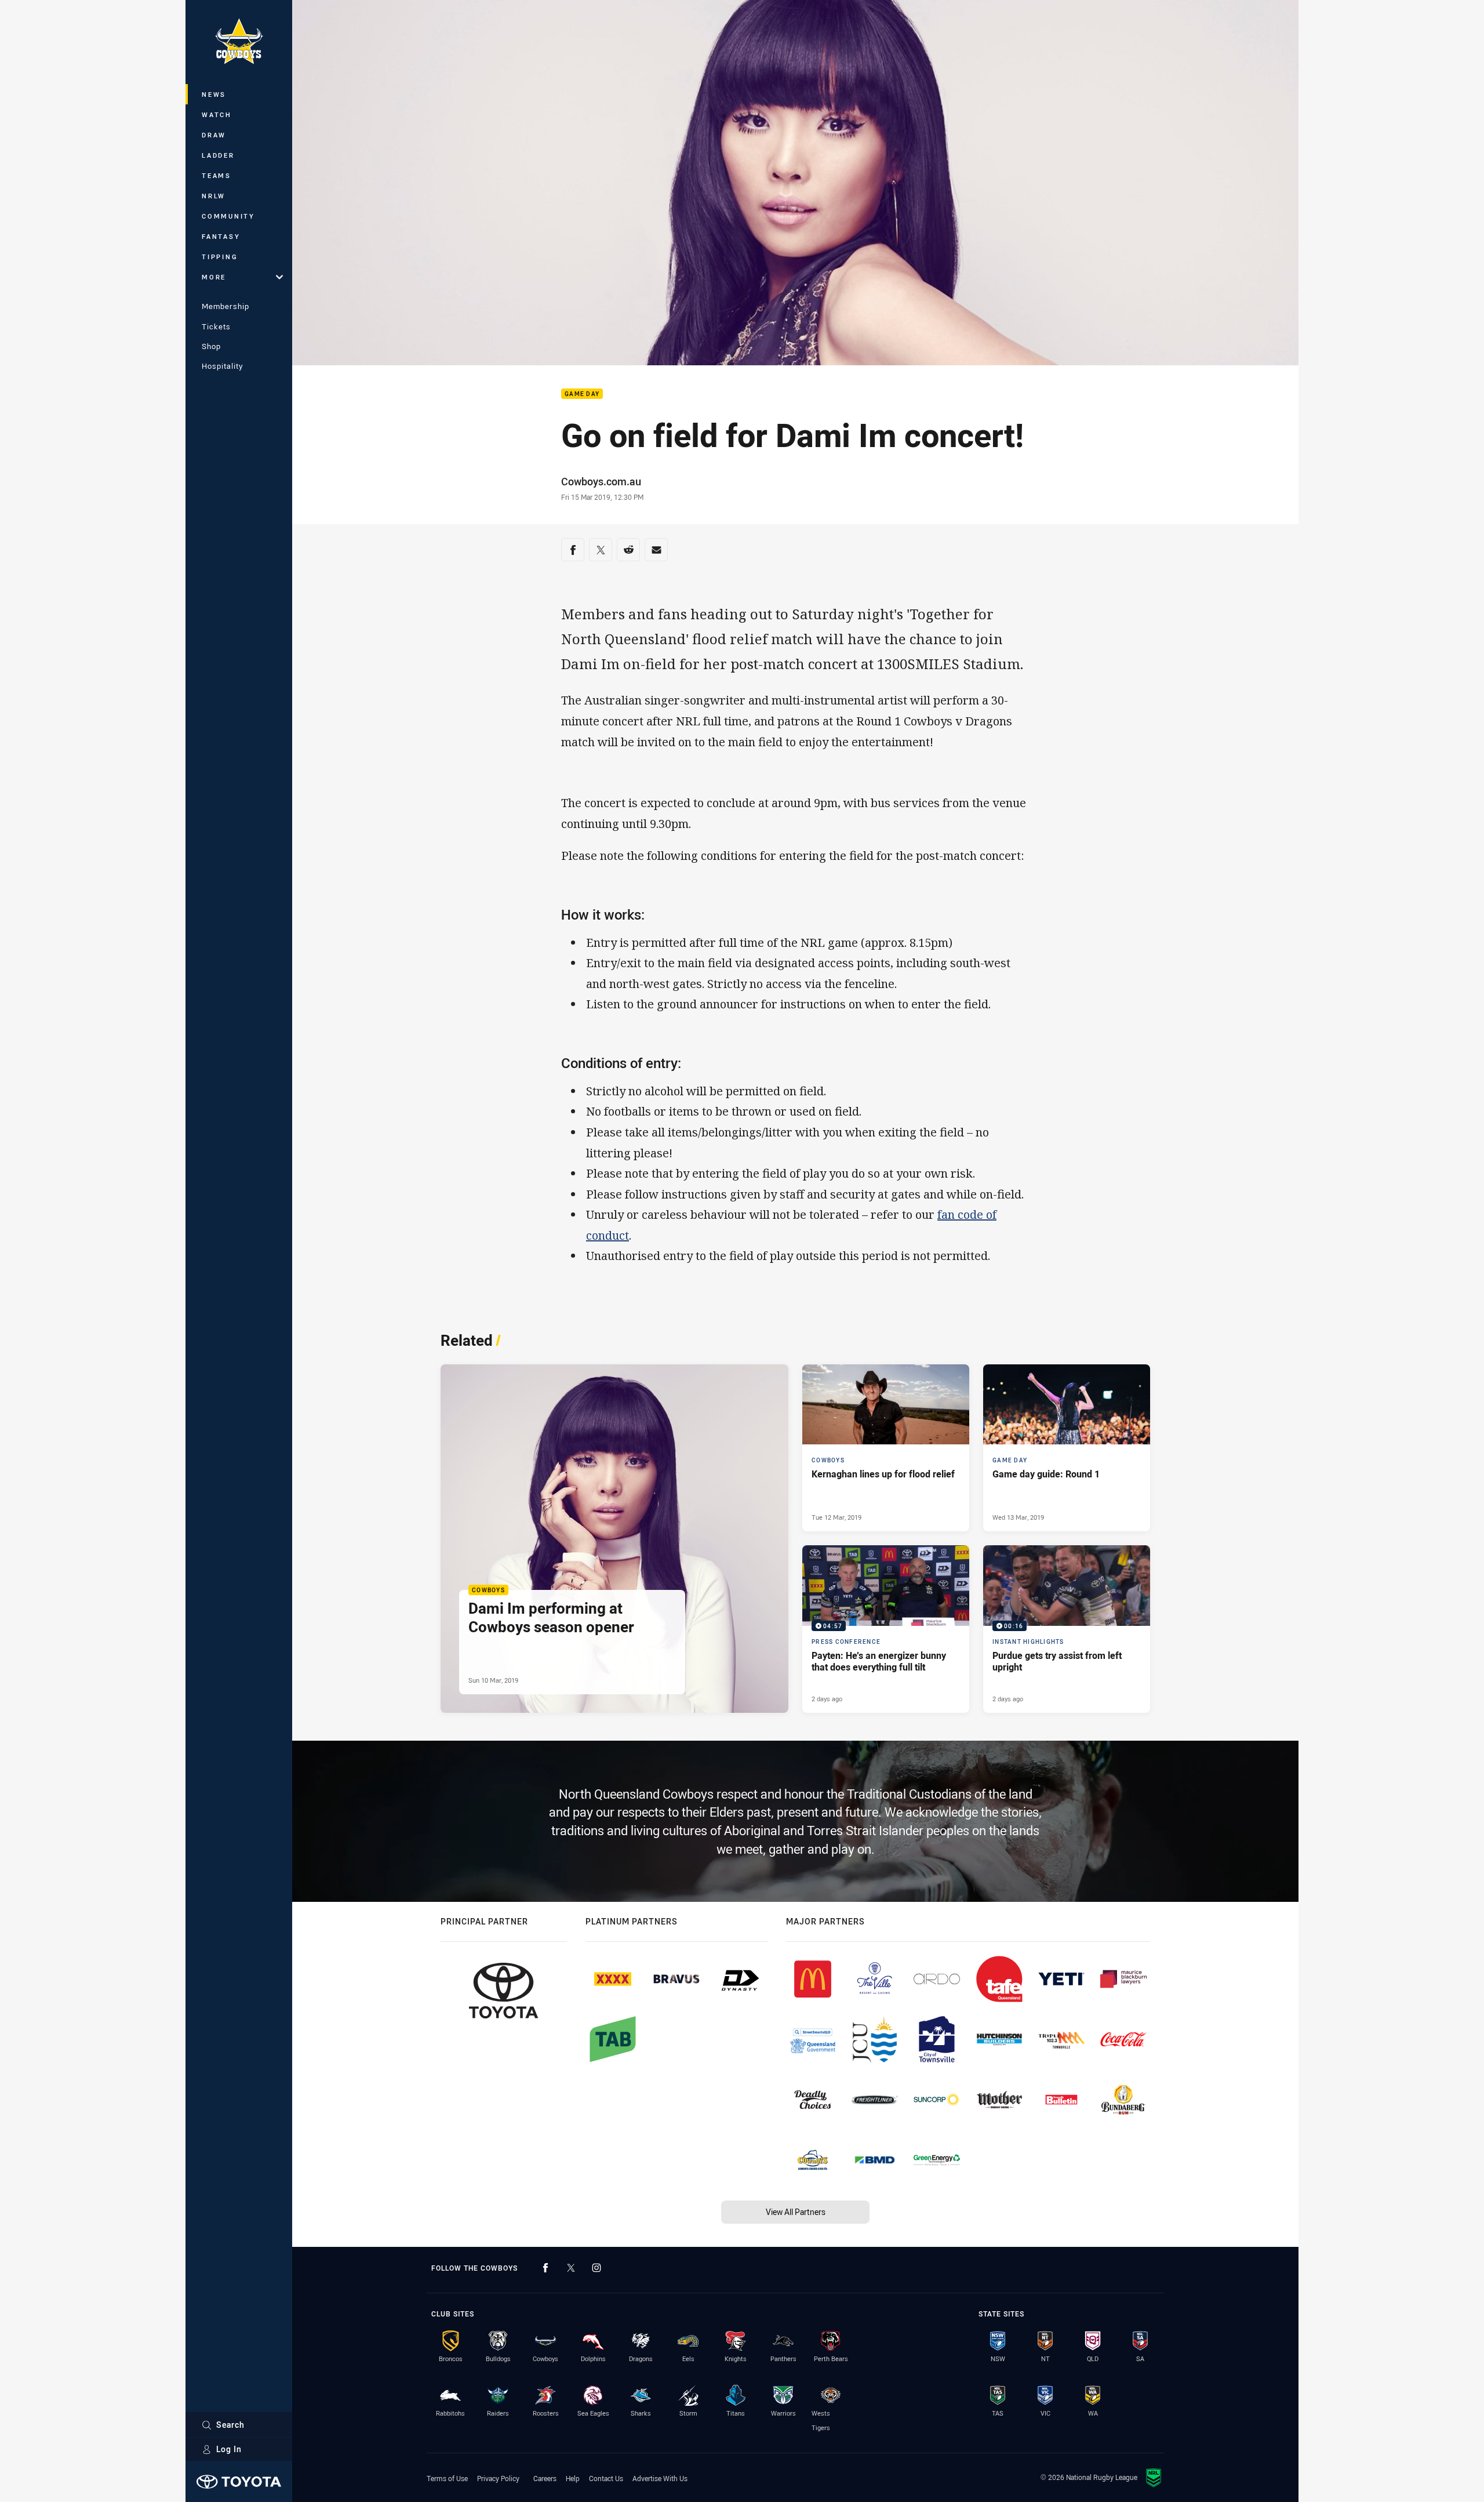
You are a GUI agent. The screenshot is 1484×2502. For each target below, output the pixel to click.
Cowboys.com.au (601, 481)
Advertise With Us (660, 2478)
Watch (217, 115)
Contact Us (606, 2478)
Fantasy (221, 236)
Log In (229, 2449)
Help (573, 2478)
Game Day (582, 394)
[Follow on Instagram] (596, 2268)
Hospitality (222, 366)
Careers (545, 2478)
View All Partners (796, 2212)
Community (228, 216)
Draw (214, 135)
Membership (225, 306)
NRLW (214, 196)
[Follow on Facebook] (545, 2268)
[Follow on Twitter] (571, 2268)
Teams (217, 175)
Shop (211, 346)
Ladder (218, 155)
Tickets (216, 326)
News (214, 94)
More (214, 277)
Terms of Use (447, 2478)
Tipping (220, 257)
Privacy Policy (498, 2478)
